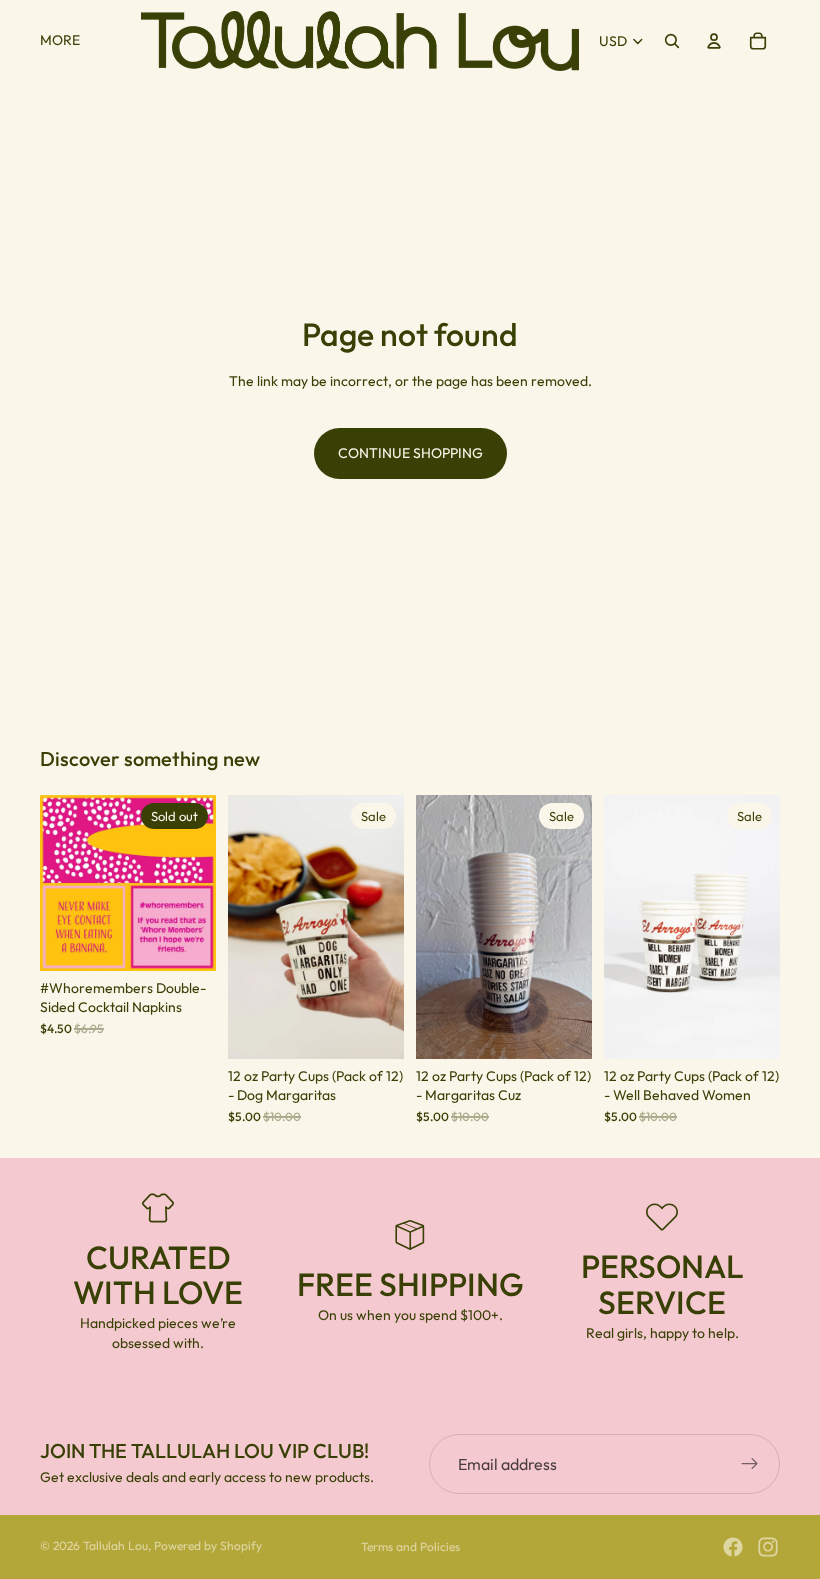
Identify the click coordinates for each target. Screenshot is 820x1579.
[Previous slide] (62, 883)
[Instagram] (768, 1547)
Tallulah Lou (115, 1545)
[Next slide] (194, 883)
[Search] (672, 41)
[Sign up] (750, 1464)
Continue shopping (410, 453)
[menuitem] (60, 41)
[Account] (714, 41)
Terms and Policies (410, 1546)
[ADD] (373, 1028)
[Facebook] (733, 1547)
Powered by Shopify (208, 1545)
